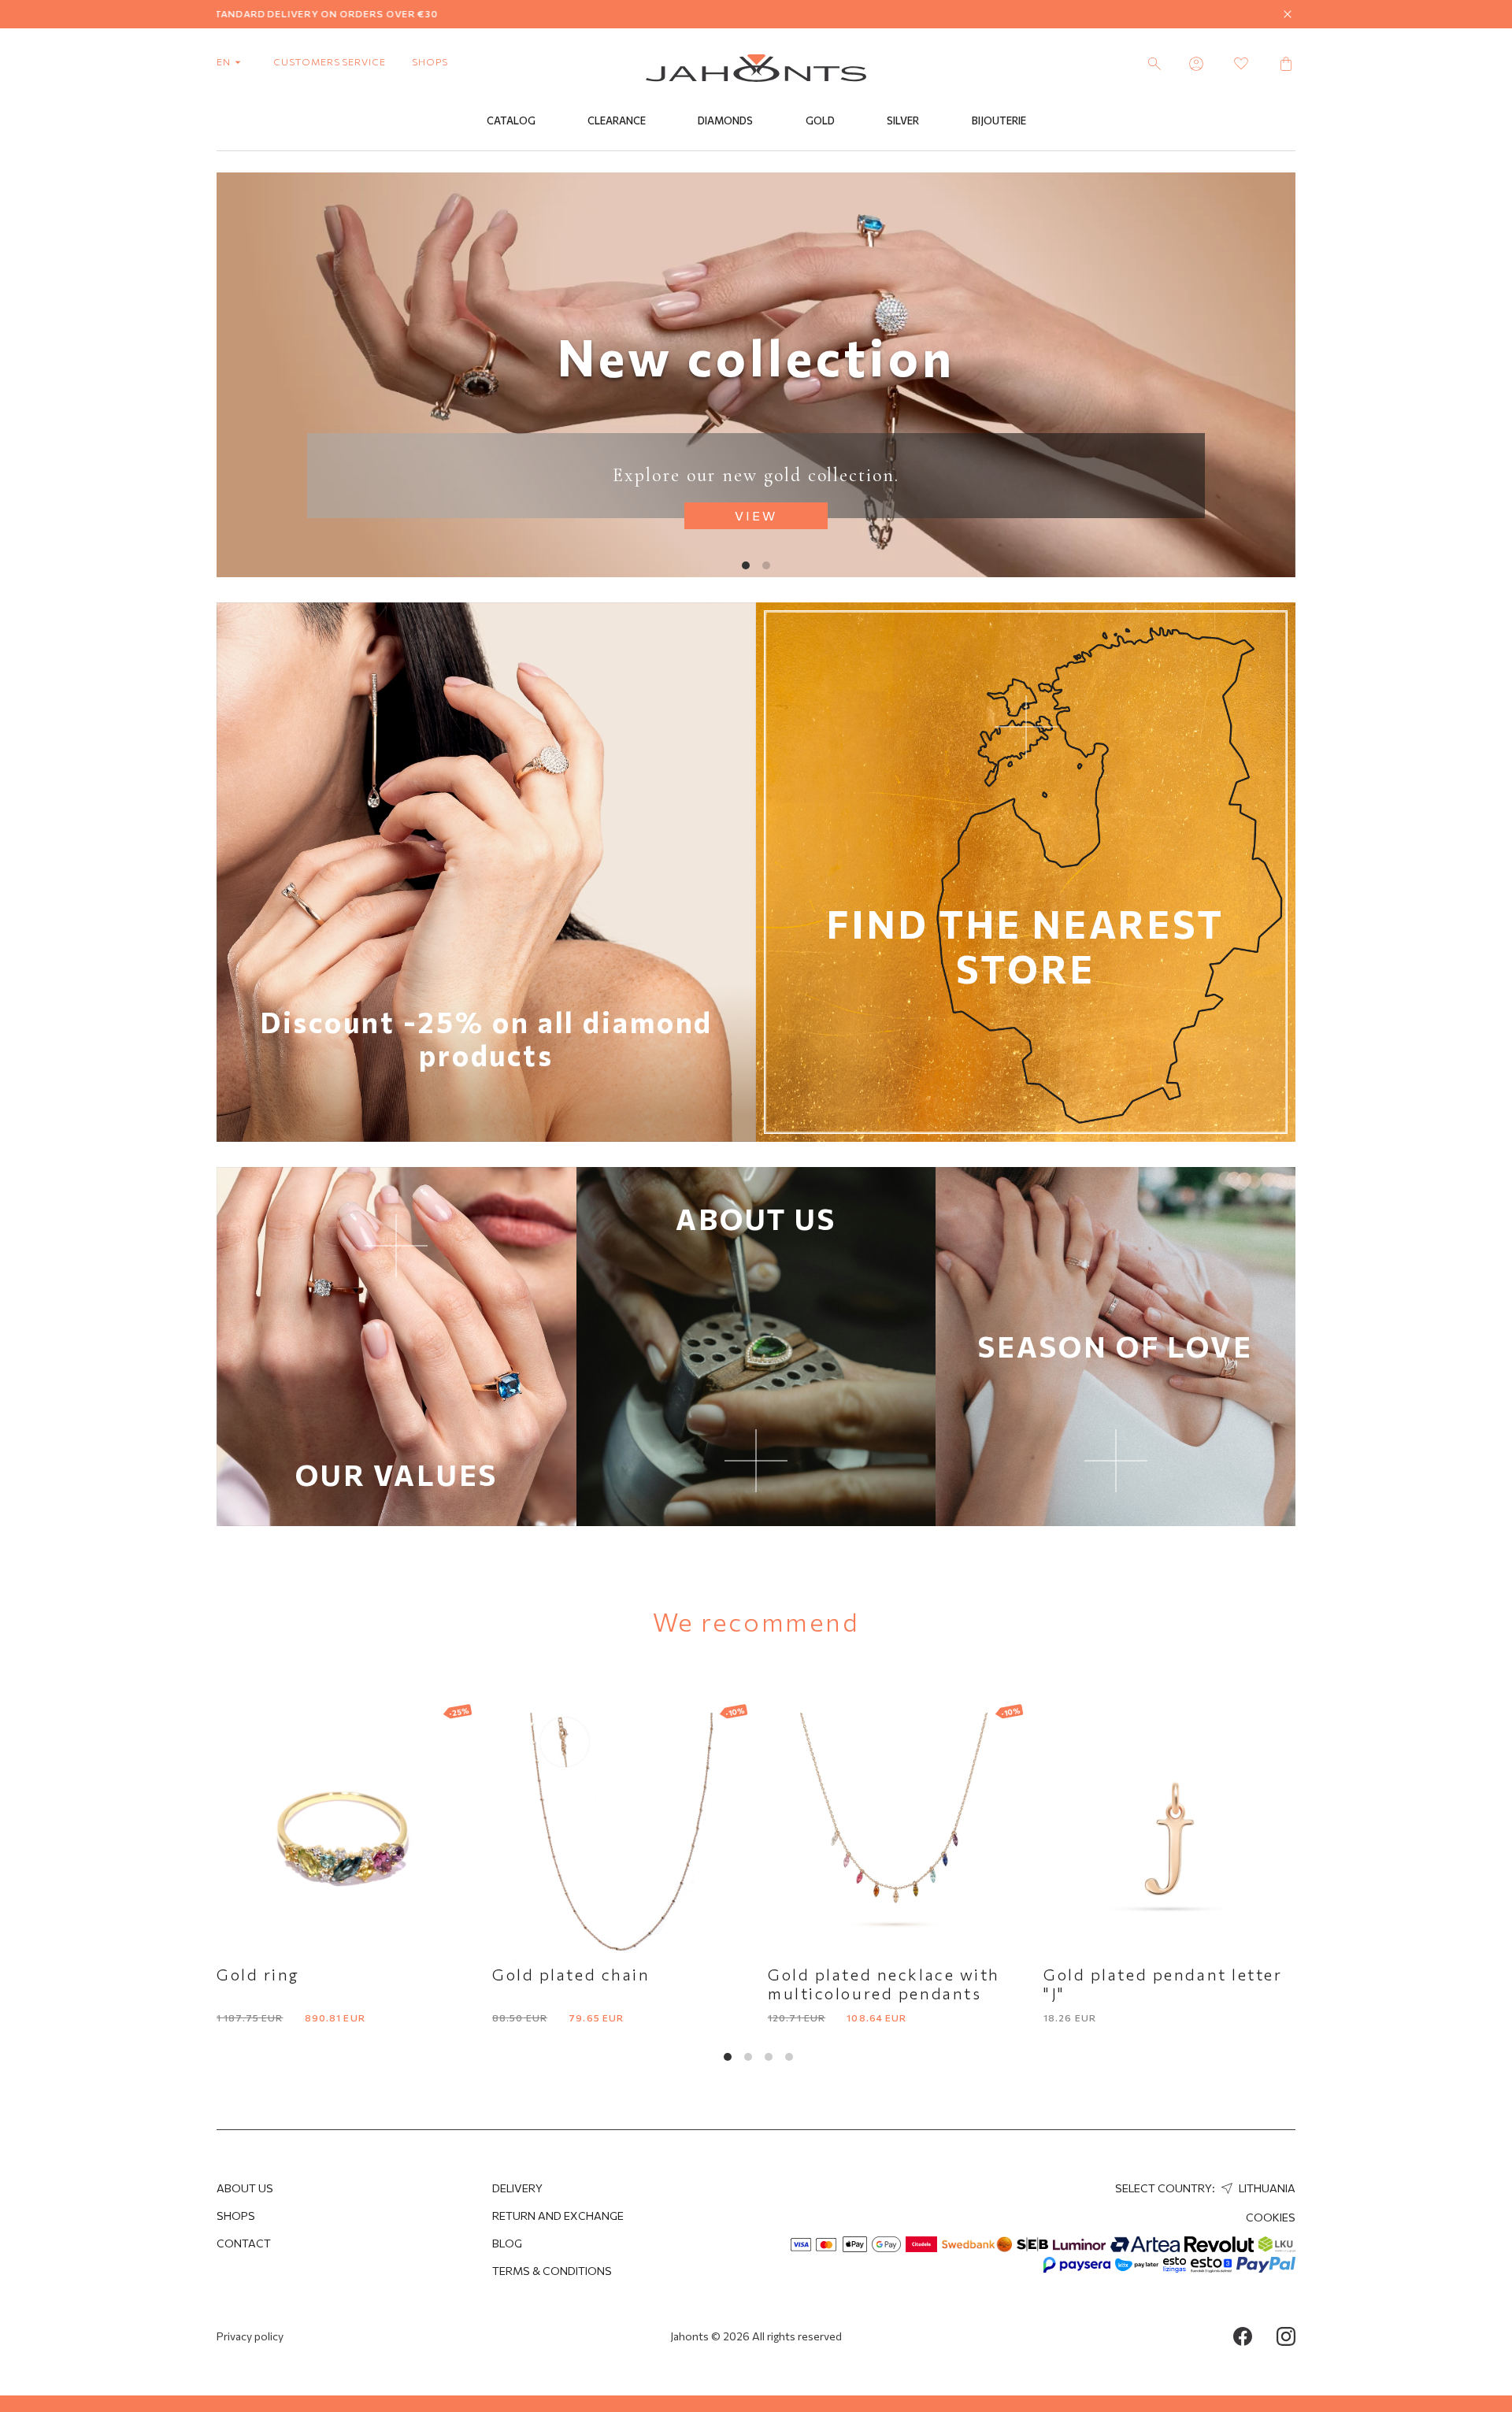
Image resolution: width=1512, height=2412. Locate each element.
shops (430, 61)
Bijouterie (999, 120)
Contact (244, 2243)
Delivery (517, 2188)
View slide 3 (769, 2057)
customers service (330, 61)
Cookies (1271, 2217)
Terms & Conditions (552, 2271)
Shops (236, 2216)
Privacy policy (250, 2336)
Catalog (511, 120)
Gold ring (258, 1974)
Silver (903, 120)
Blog (507, 2243)
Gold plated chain (571, 1974)
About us (245, 2188)
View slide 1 (746, 565)
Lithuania (1266, 2188)
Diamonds (725, 120)
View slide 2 (766, 565)
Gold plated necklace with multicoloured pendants (884, 1984)
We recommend (756, 1621)
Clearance (617, 120)
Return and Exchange (558, 2216)
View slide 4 (789, 2057)
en (225, 61)
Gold (820, 120)
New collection (756, 356)
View (756, 515)
